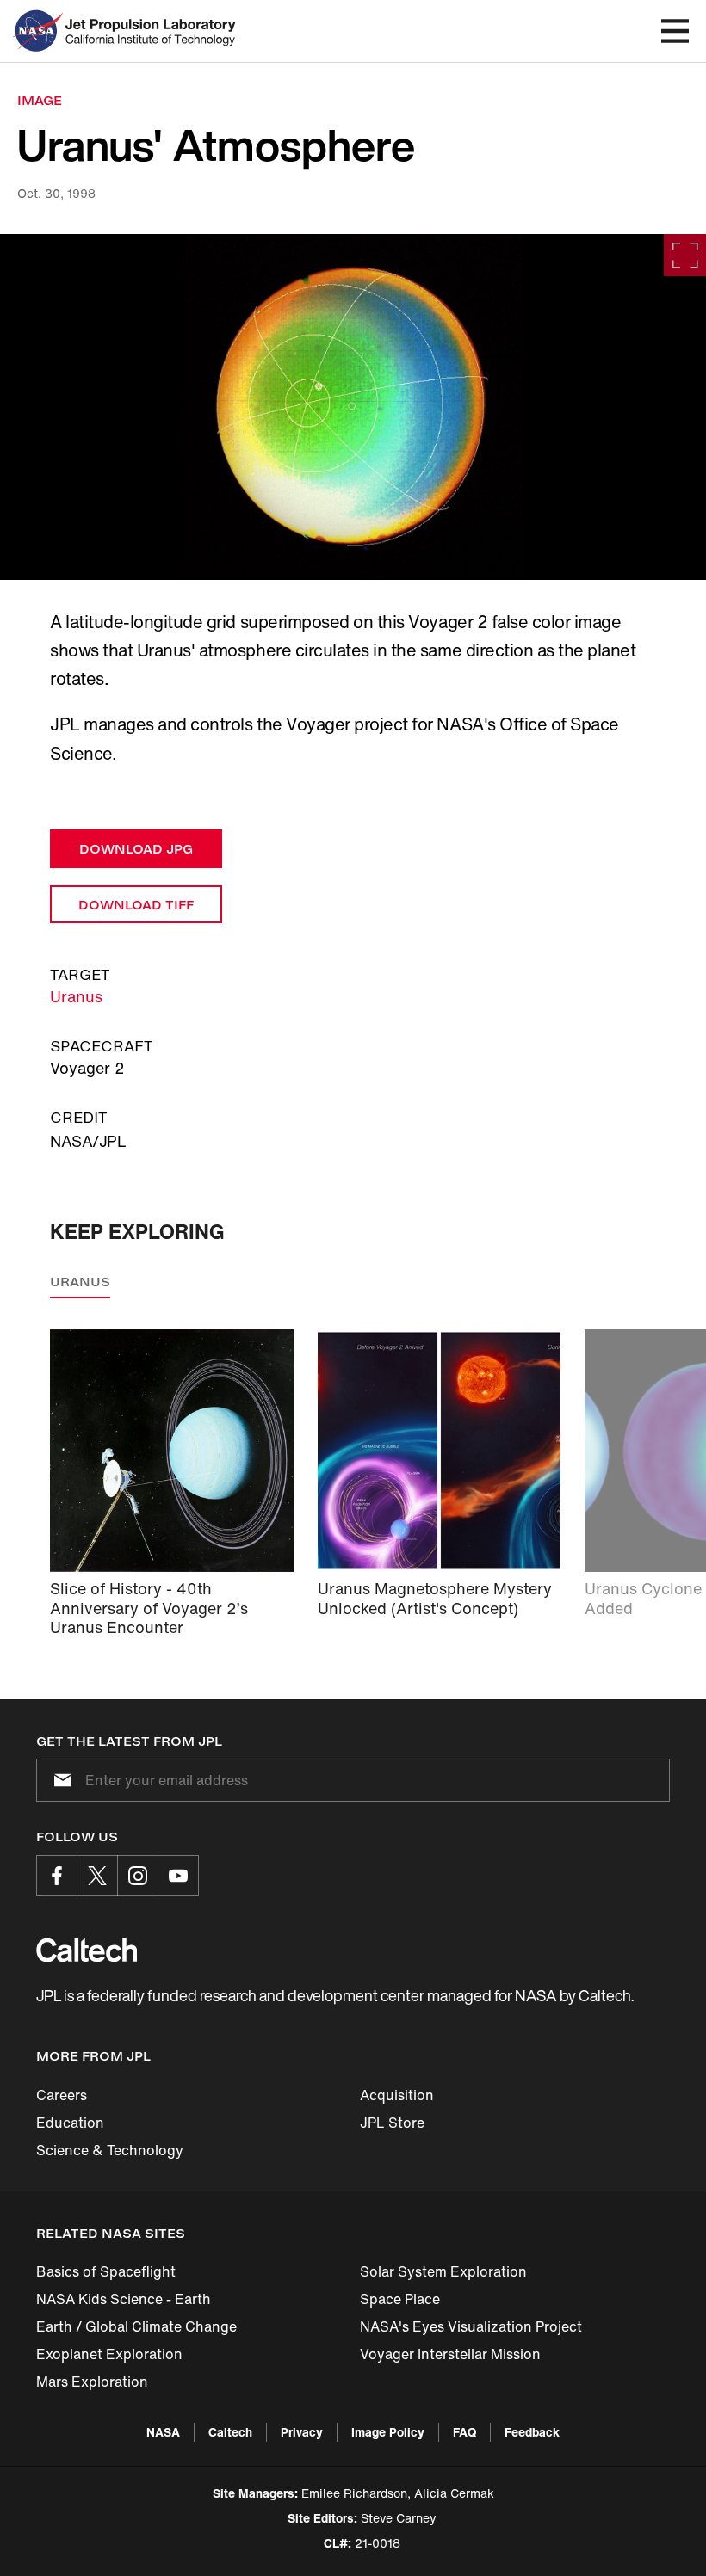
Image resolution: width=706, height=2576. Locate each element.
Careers (62, 2095)
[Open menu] (675, 31)
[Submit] (59, 1780)
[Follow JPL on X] (97, 1876)
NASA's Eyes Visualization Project (471, 2326)
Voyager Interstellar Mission (450, 2354)
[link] (353, 407)
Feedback (532, 2432)
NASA (163, 2432)
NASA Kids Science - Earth (124, 2299)
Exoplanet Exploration (109, 2354)
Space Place (400, 2299)
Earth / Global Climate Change (136, 2326)
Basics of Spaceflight (106, 2271)
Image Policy (388, 2432)
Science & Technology (110, 2150)
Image (40, 100)
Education (70, 2123)
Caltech (230, 2432)
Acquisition (397, 2095)
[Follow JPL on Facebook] (57, 1876)
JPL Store (392, 2123)
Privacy (302, 2432)
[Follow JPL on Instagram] (138, 1876)
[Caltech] (87, 1950)
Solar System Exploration (443, 2271)
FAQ (464, 2432)
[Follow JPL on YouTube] (178, 1876)
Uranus (76, 996)
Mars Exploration (92, 2382)
